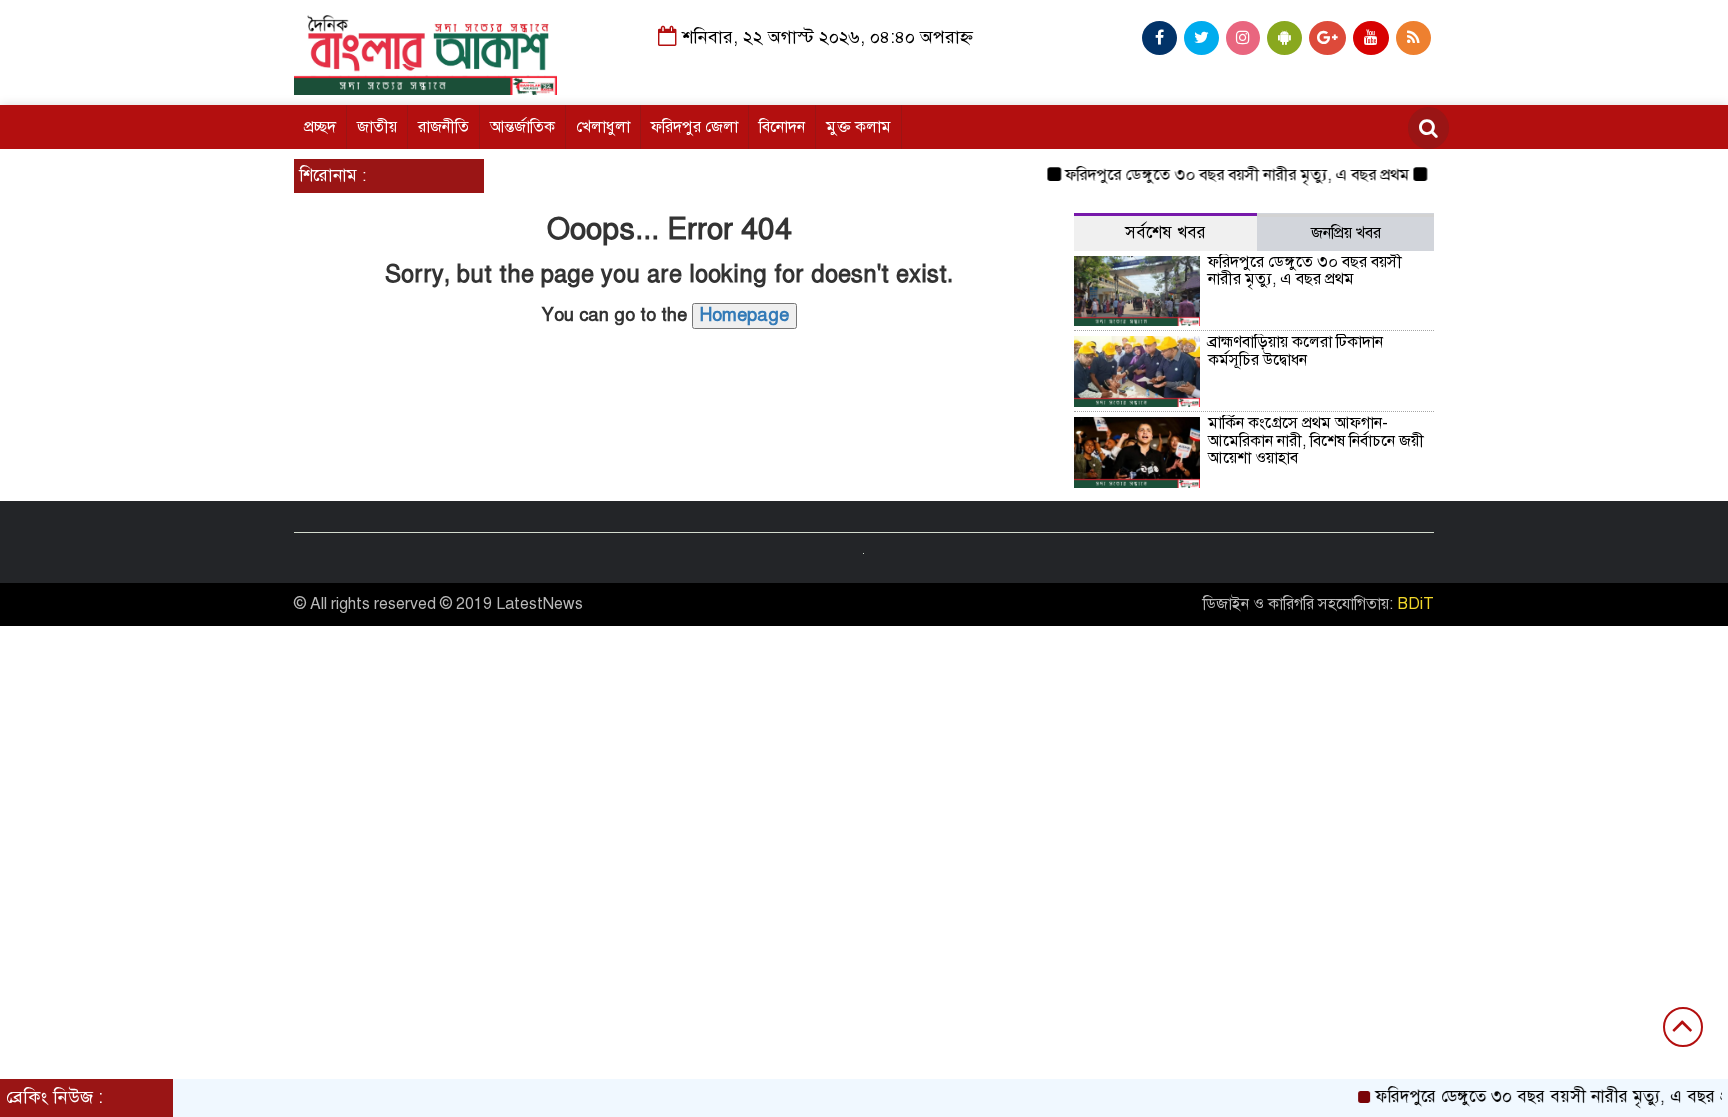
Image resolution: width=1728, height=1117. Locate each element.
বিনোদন (782, 127)
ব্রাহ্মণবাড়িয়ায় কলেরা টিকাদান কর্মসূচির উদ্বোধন (1295, 351)
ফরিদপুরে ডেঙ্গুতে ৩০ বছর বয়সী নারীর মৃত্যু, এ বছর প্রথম (1223, 175)
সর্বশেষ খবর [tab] (1165, 232)
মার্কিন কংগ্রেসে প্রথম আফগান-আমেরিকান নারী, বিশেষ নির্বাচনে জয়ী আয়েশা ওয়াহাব (1316, 440)
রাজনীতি (443, 127)
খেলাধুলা (603, 127)
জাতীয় (377, 127)
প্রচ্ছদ (320, 127)
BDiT (1415, 604)
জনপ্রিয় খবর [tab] (1346, 233)
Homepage (744, 315)
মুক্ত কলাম (858, 127)
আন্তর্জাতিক (522, 127)
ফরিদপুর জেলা (694, 127)
